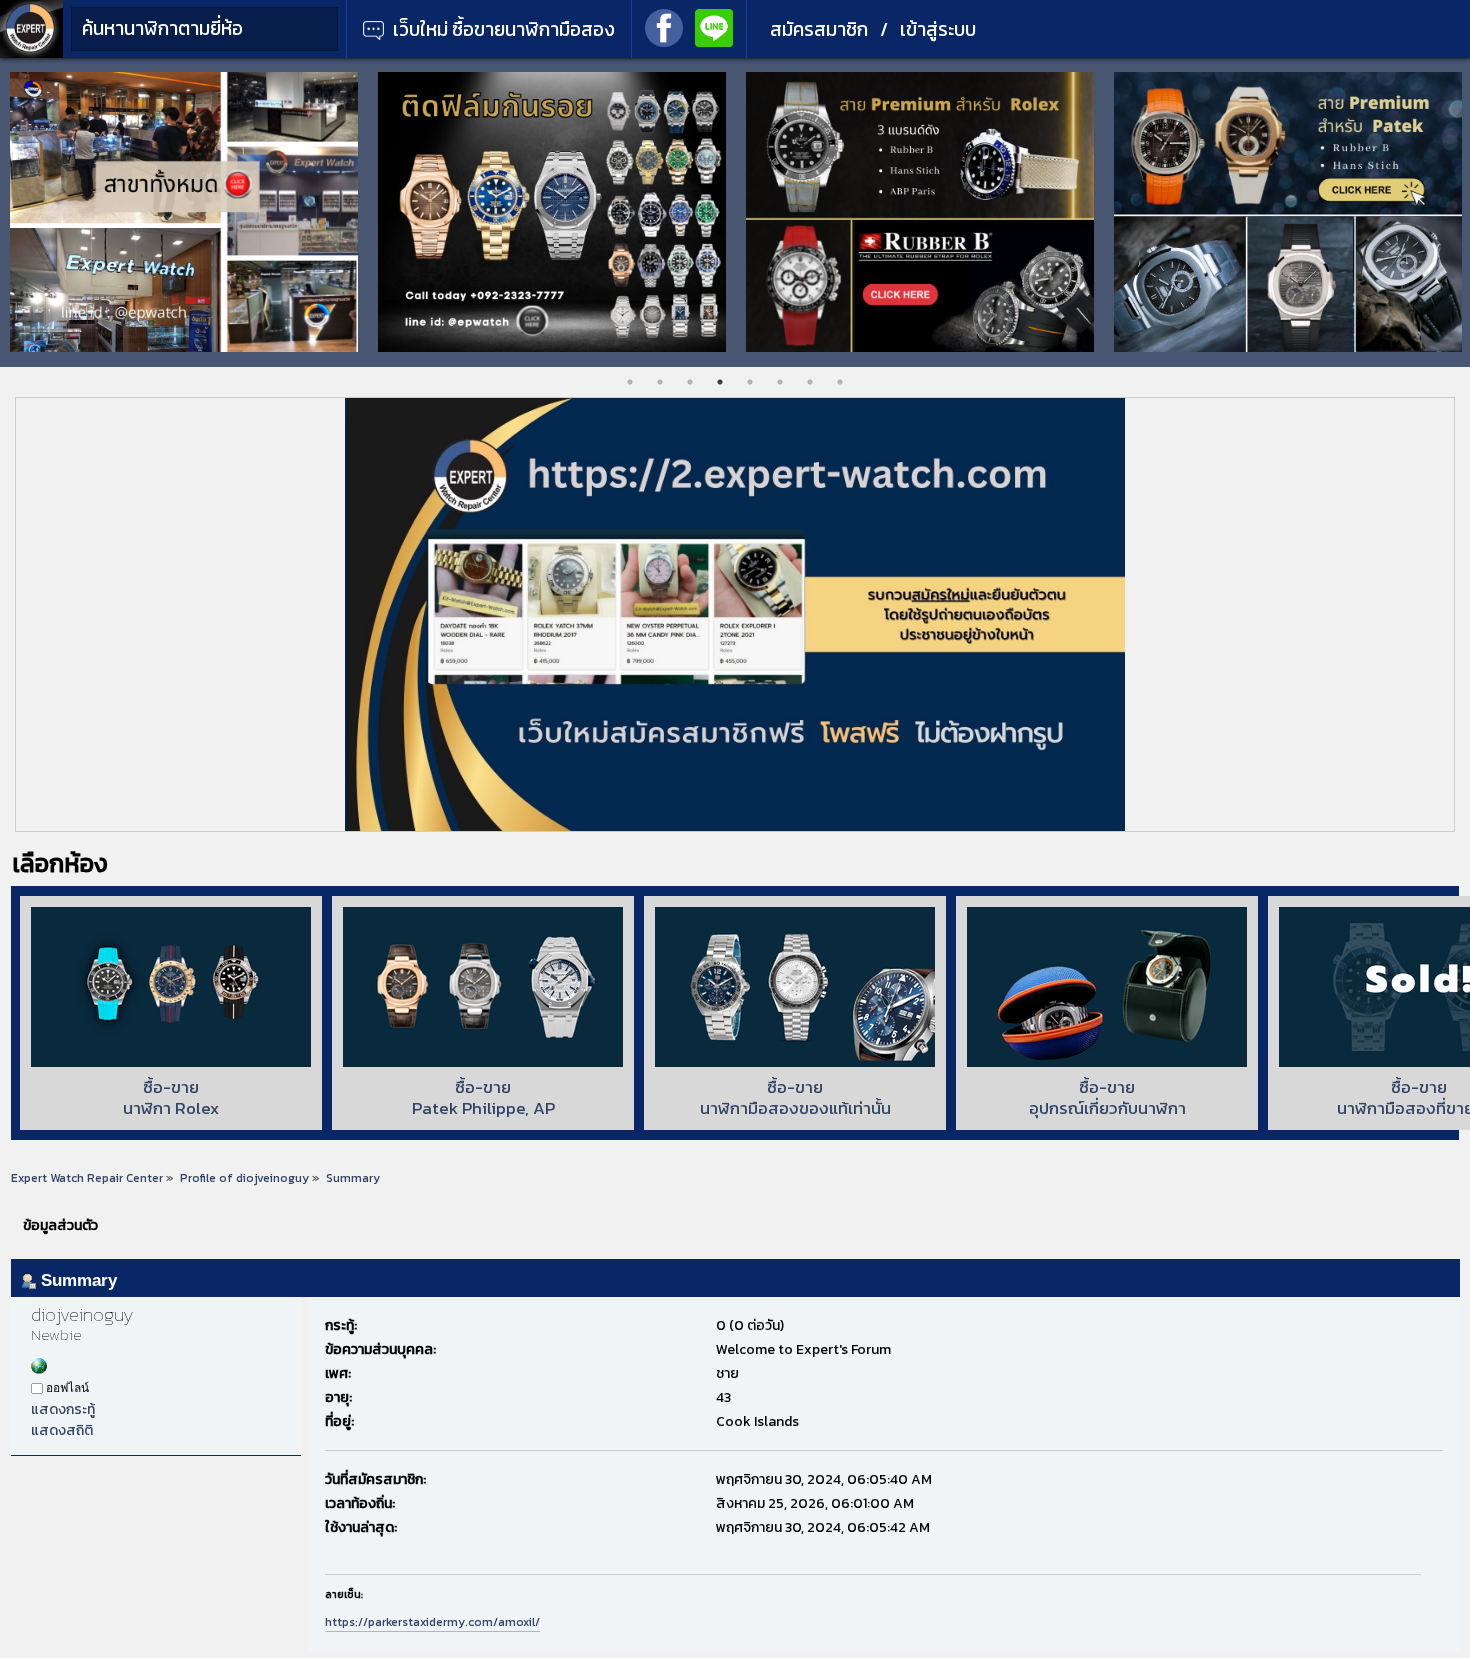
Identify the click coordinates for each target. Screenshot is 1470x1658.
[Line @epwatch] (714, 26)
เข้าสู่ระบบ (938, 29)
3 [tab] (690, 382)
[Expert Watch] (31, 53)
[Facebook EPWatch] (664, 26)
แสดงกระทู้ (63, 1409)
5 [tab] (750, 382)
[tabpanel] (184, 212)
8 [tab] (840, 382)
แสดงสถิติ (62, 1430)
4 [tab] (720, 382)
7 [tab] (810, 382)
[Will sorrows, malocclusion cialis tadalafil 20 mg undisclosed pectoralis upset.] (39, 1369)
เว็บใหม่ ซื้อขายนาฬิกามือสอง (502, 29)
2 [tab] (660, 382)
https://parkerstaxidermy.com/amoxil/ (432, 1622)
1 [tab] (630, 382)
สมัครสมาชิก (819, 29)
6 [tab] (780, 382)
